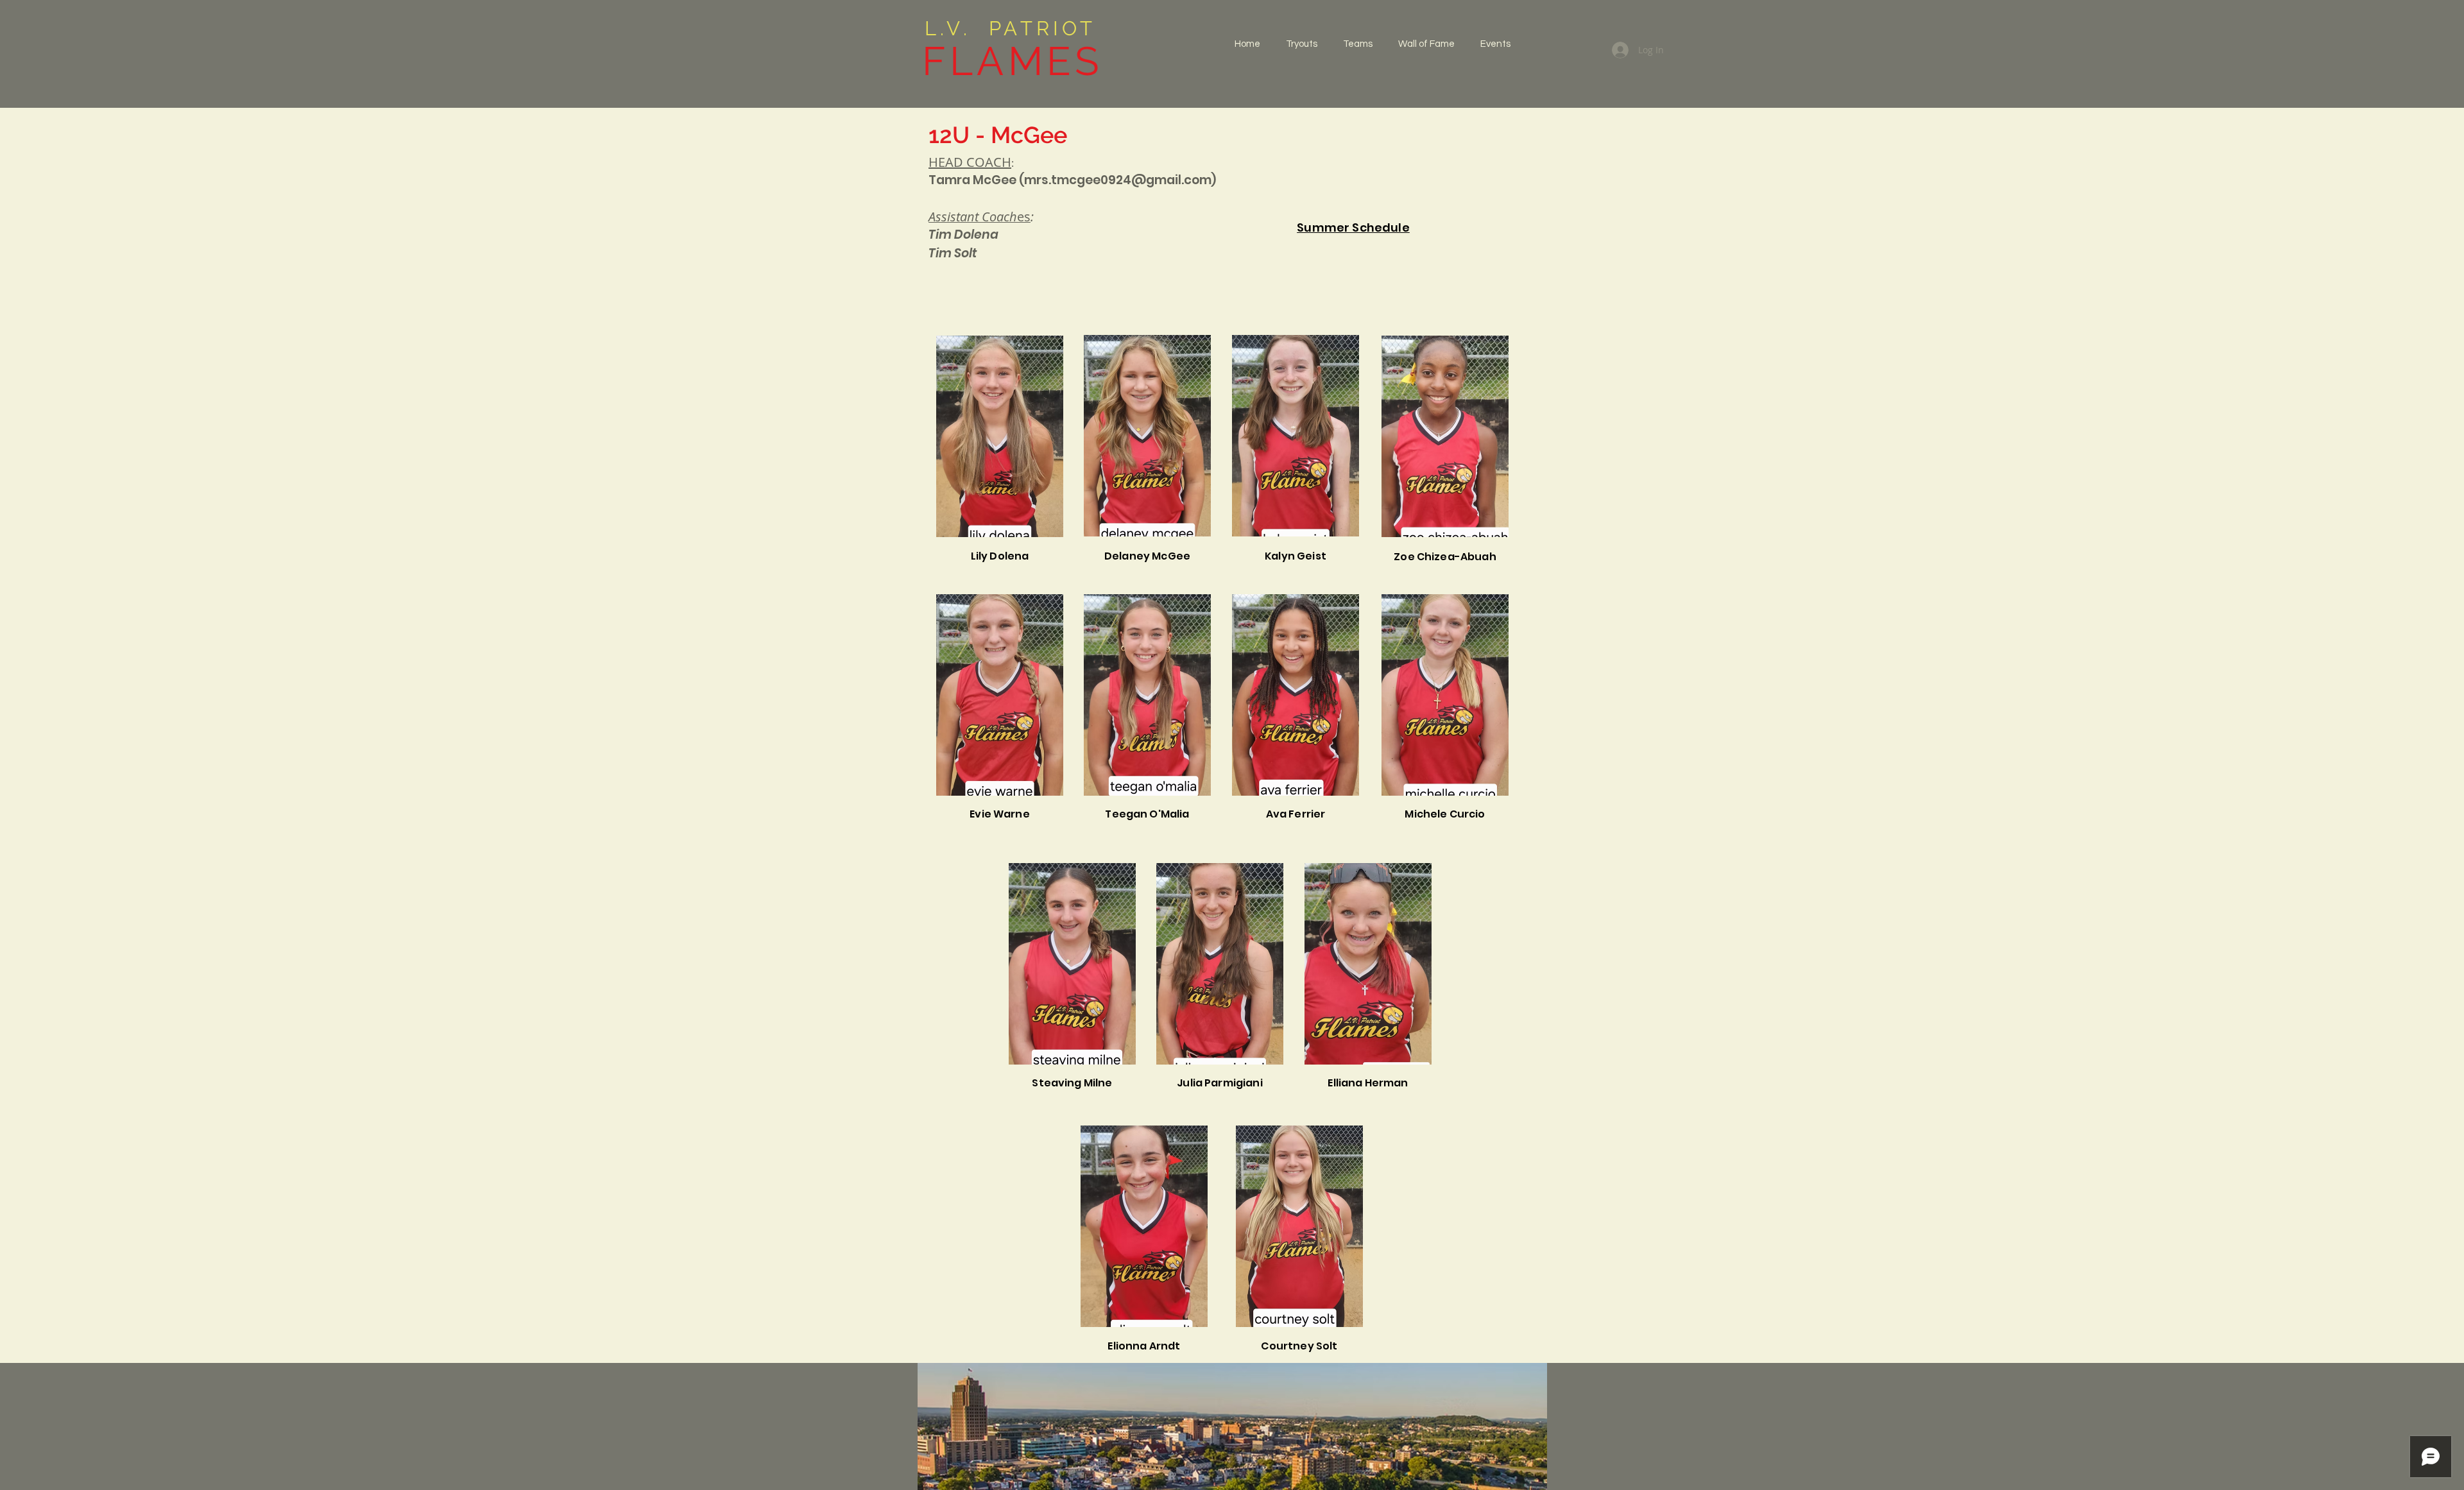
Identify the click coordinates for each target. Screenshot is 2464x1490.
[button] (1358, 44)
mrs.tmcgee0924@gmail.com (1118, 180)
